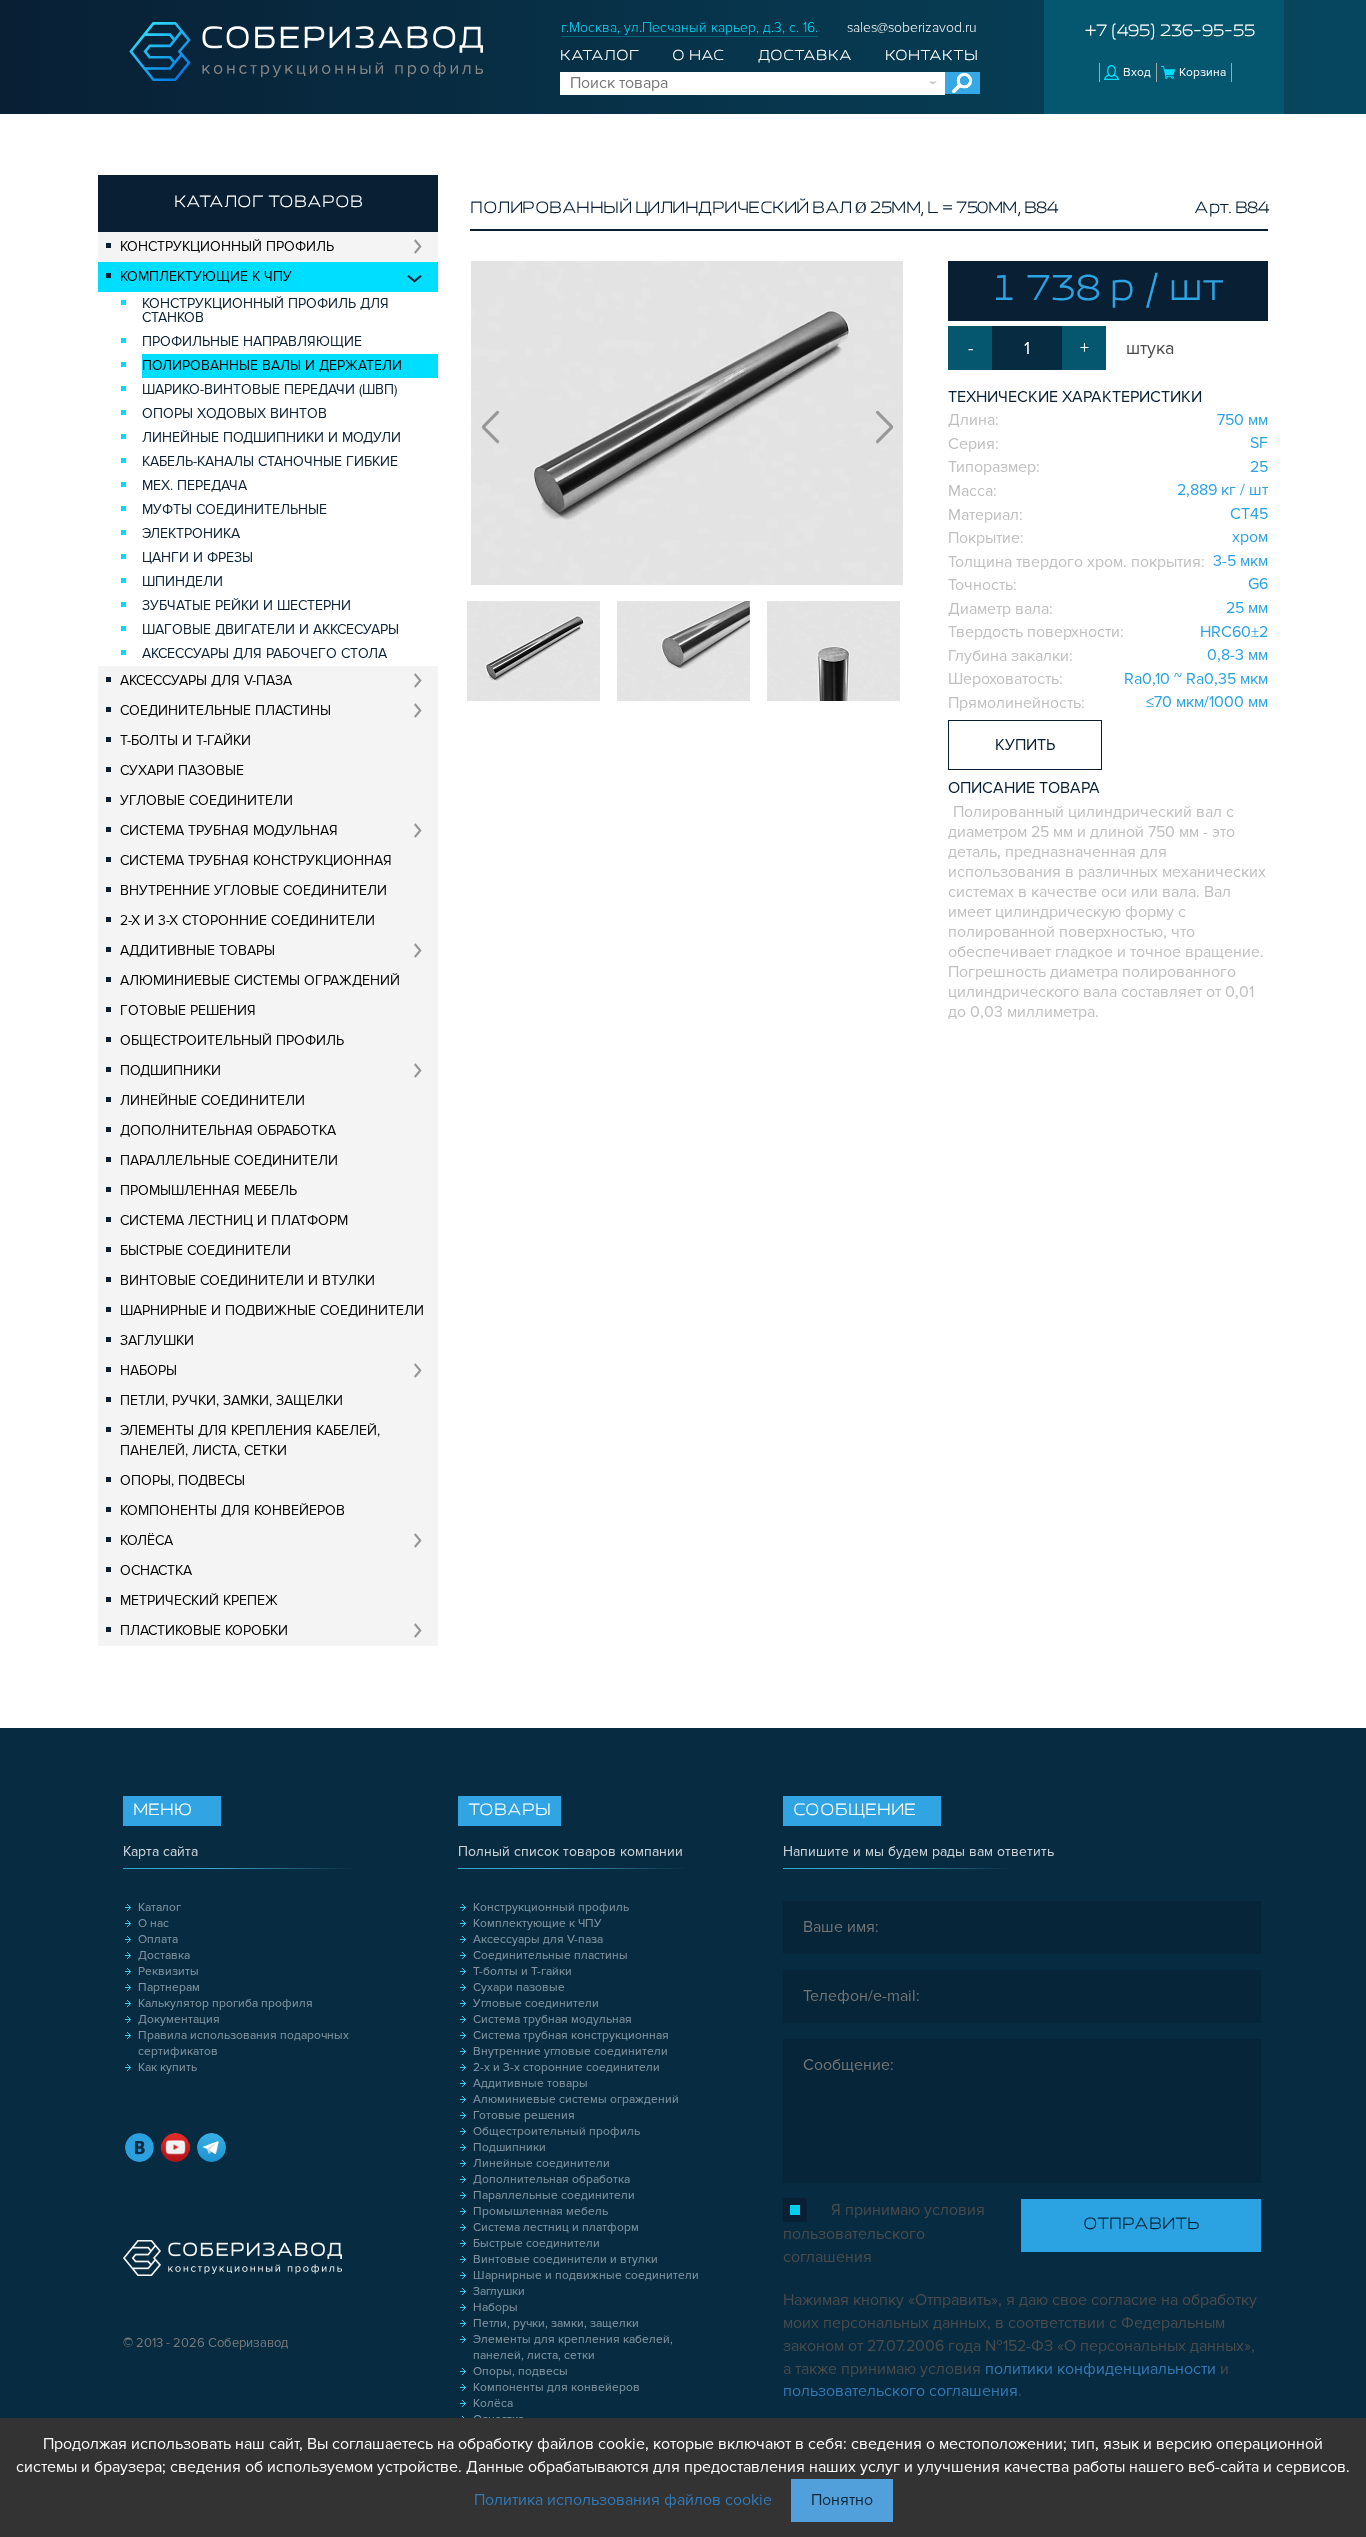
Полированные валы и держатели (272, 365)
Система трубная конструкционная (256, 860)
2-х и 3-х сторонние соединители (247, 920)
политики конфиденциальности (1100, 2369)
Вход (1137, 72)
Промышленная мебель (208, 1190)
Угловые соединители (206, 800)
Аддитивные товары (197, 950)
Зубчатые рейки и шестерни (246, 605)
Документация (179, 2019)
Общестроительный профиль (232, 1040)
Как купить (167, 2067)
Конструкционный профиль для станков (265, 310)
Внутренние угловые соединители (253, 890)
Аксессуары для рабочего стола (264, 653)
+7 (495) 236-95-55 (1170, 32)
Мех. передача (194, 485)
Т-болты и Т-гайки (185, 740)
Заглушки (157, 1340)
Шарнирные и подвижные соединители (272, 1310)
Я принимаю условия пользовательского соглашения (884, 2233)
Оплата (158, 1939)
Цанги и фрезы (197, 557)
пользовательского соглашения (900, 2391)
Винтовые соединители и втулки (247, 1280)
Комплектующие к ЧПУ (206, 276)
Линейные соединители (212, 1100)
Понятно (842, 2500)
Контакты (931, 56)
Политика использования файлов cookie (623, 2500)
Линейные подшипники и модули (271, 437)
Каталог (599, 56)
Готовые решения (188, 1010)
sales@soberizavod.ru (912, 27)
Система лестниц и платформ (234, 1220)
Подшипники (170, 1070)
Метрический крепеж (199, 1600)
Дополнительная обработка (228, 1130)
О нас (698, 56)
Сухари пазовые (182, 770)
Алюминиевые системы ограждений (260, 980)
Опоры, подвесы (182, 1480)
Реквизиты (168, 1971)
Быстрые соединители (205, 1250)
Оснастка (156, 1570)
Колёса (146, 1540)
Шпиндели (182, 581)
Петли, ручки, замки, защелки (231, 1400)
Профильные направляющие (252, 341)
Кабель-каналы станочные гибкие (270, 461)
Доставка (805, 56)
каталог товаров (268, 203)
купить (1025, 745)
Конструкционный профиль (227, 246)
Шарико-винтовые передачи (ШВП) (269, 389)
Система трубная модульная (229, 830)
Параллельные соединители (229, 1160)
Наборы (148, 1370)
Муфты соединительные (234, 509)
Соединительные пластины (225, 710)
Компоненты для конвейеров (232, 1510)
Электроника (191, 533)
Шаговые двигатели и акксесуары (270, 629)
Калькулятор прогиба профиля (225, 2003)
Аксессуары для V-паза (206, 680)
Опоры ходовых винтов (234, 413)
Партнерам (169, 1987)
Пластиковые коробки (204, 1630)
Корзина (1202, 72)
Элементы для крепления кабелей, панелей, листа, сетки (250, 1440)
